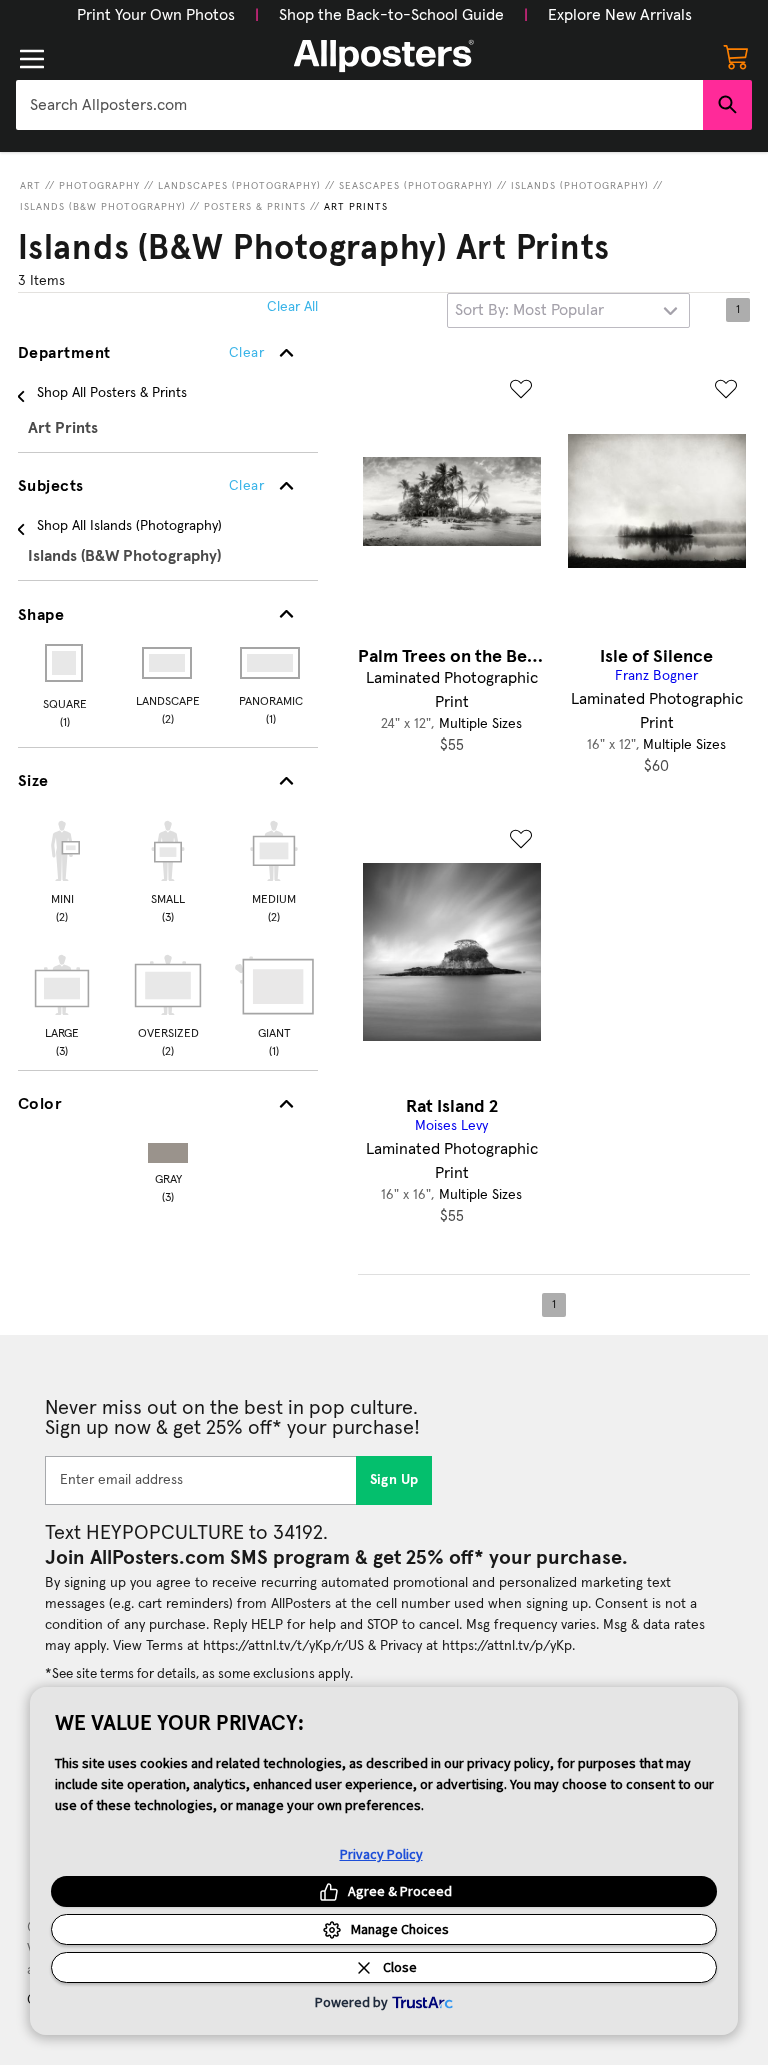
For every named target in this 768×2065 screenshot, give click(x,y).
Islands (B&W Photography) (103, 207)
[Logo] (384, 56)
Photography (99, 186)
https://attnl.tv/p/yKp (507, 1646)
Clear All (292, 307)
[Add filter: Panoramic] (271, 663)
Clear (246, 486)
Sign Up (394, 1480)
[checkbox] (62, 869)
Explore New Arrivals (620, 15)
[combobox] (359, 105)
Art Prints (356, 207)
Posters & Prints (255, 207)
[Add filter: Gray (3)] (168, 1148)
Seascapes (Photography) (416, 186)
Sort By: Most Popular (529, 310)
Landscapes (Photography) (239, 186)
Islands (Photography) (580, 186)
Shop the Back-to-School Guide (391, 15)
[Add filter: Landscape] (168, 663)
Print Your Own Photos (156, 15)
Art (30, 186)
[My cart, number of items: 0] (736, 56)
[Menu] (32, 59)
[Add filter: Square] (65, 663)
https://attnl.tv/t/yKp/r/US (283, 1646)
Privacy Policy (381, 1854)
